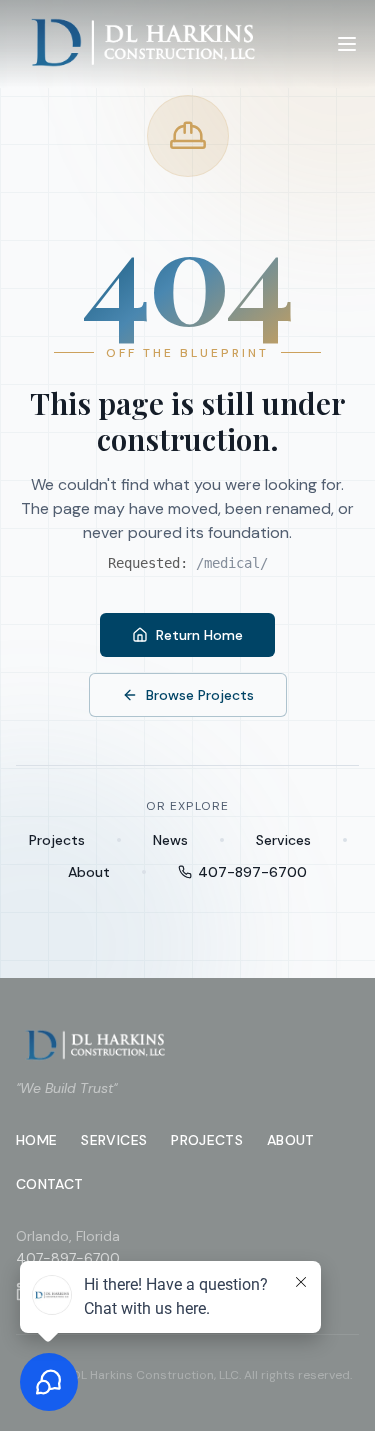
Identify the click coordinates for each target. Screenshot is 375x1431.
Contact (49, 1184)
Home (36, 1140)
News (170, 840)
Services (283, 840)
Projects (57, 840)
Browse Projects (200, 695)
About (89, 872)
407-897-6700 (252, 872)
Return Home (199, 635)
